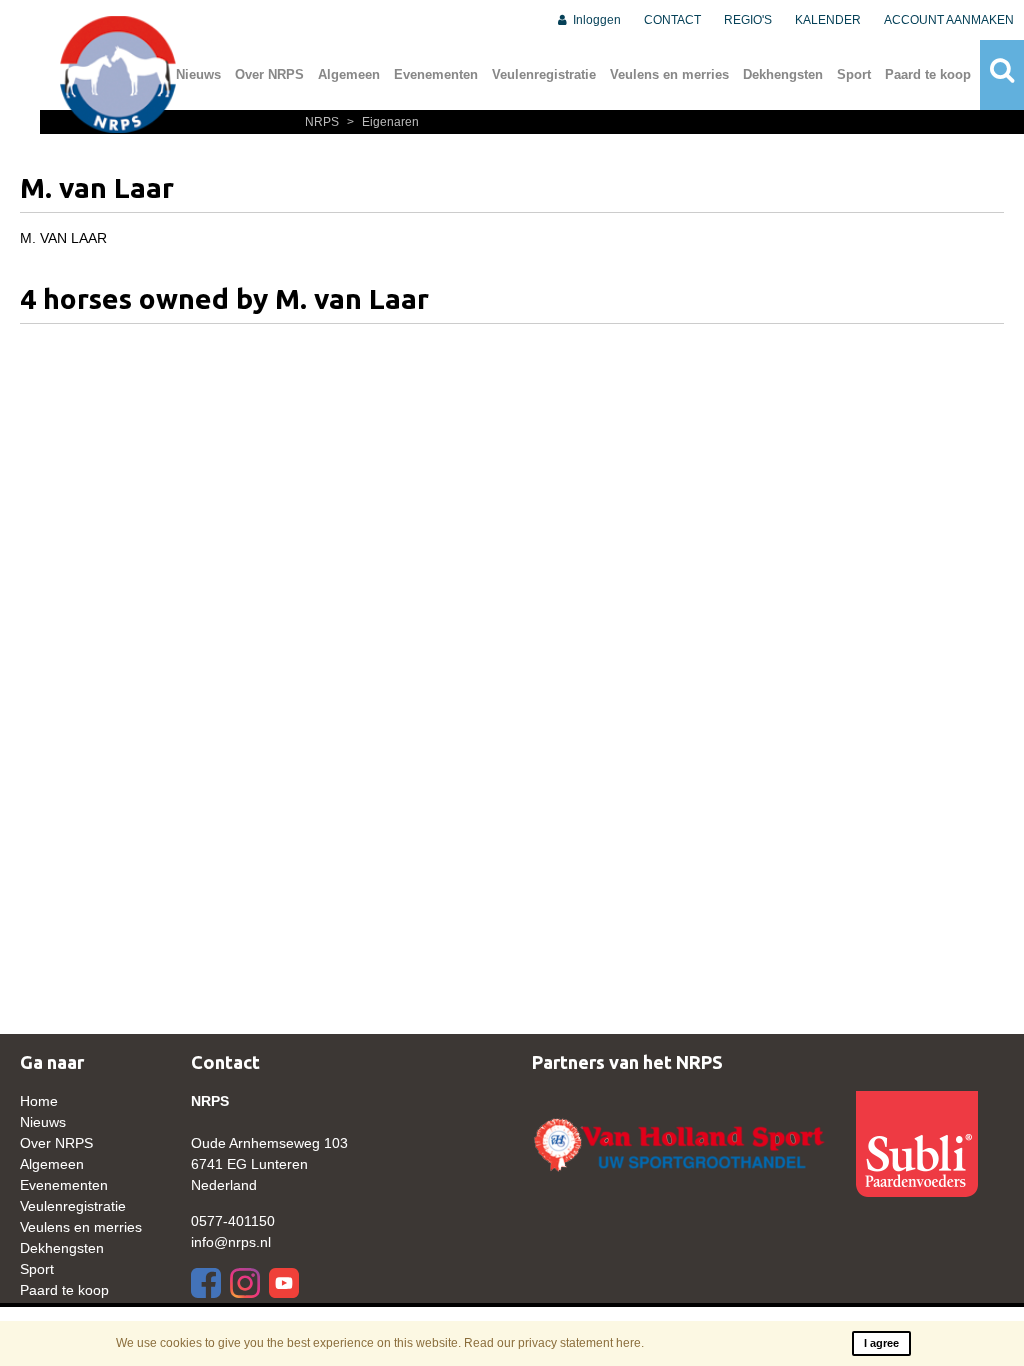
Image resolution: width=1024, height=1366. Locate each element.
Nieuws (198, 74)
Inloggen (595, 20)
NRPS (323, 122)
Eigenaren (383, 122)
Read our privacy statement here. (554, 1343)
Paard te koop (928, 74)
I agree (881, 1343)
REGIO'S (748, 20)
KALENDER (828, 20)
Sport (854, 74)
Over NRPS (269, 74)
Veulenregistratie (544, 74)
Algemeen (349, 74)
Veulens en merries (669, 74)
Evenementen (436, 74)
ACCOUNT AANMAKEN (949, 20)
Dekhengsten (783, 74)
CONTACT (672, 20)
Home (39, 1101)
